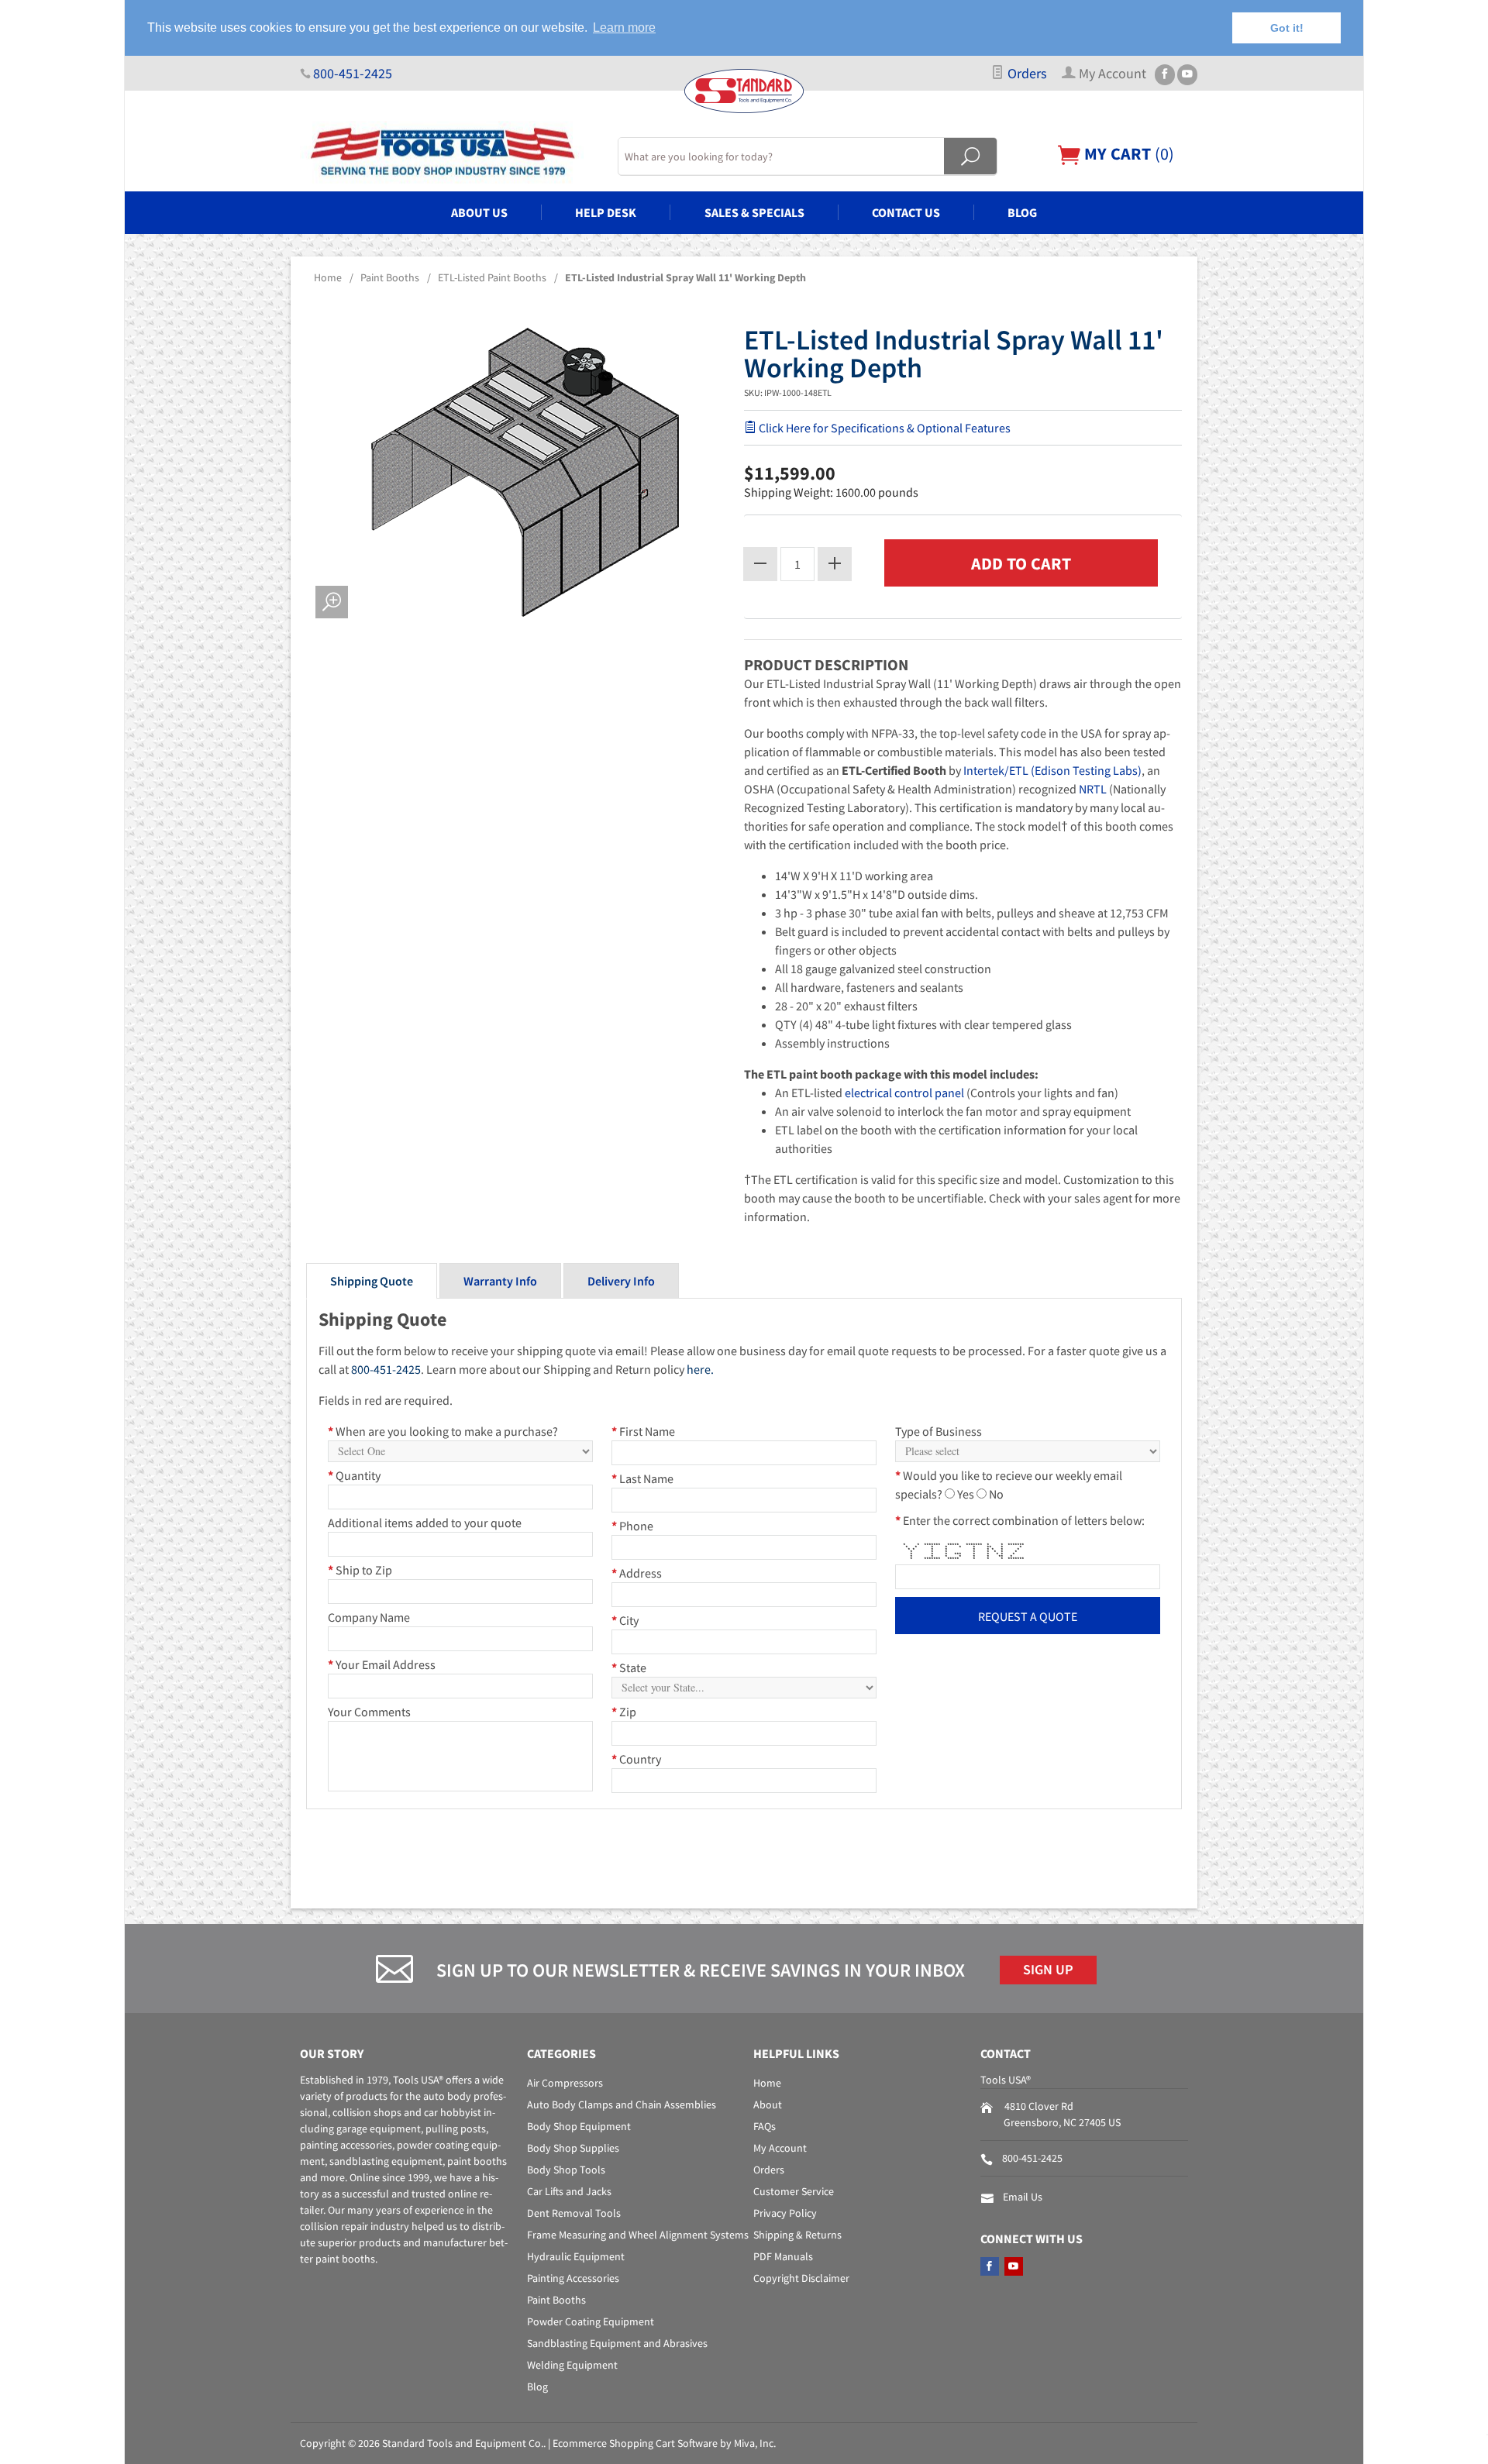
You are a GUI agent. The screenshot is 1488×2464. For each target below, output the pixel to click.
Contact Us (906, 212)
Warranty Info (500, 1281)
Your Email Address (382, 1664)
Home (328, 277)
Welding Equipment (572, 2365)
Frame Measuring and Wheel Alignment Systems (638, 2235)
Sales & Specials (754, 212)
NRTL (1093, 789)
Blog (1022, 212)
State (629, 1667)
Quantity (354, 1475)
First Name (643, 1431)
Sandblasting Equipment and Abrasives (617, 2343)
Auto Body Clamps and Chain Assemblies (622, 2104)
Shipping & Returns (797, 2235)
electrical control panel (904, 1093)
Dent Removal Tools (574, 2213)
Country (636, 1759)
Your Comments (369, 1712)
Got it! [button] (1287, 28)
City (625, 1620)
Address (637, 1573)
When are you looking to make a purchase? (443, 1431)
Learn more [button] (624, 28)
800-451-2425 (353, 74)
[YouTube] (1187, 75)
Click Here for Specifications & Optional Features (883, 428)
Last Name (642, 1478)
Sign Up (1048, 1970)
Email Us (1023, 2197)
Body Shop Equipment (579, 2126)
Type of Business (939, 1431)
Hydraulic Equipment (576, 2256)
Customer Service (794, 2191)
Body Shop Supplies (573, 2148)
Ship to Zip (360, 1570)
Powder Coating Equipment (591, 2321)
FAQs (765, 2126)
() (1127, 153)
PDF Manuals (783, 2256)
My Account (780, 2148)
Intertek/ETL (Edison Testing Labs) (1052, 770)
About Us (479, 212)
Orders (1026, 74)
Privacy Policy (785, 2213)
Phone (632, 1526)
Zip (624, 1712)
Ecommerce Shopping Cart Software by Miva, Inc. (664, 2443)
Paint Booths (390, 277)
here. (700, 1369)
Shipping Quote (372, 1281)
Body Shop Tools (566, 2170)
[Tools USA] (449, 152)
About (768, 2104)
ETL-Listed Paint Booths (492, 277)
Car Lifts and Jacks (569, 2191)
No (996, 1494)
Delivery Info (621, 1281)
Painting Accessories (573, 2278)
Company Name (369, 1617)
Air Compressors (565, 2083)
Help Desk (606, 212)
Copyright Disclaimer (801, 2278)
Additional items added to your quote (425, 1523)
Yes (966, 1494)
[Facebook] (1165, 75)
